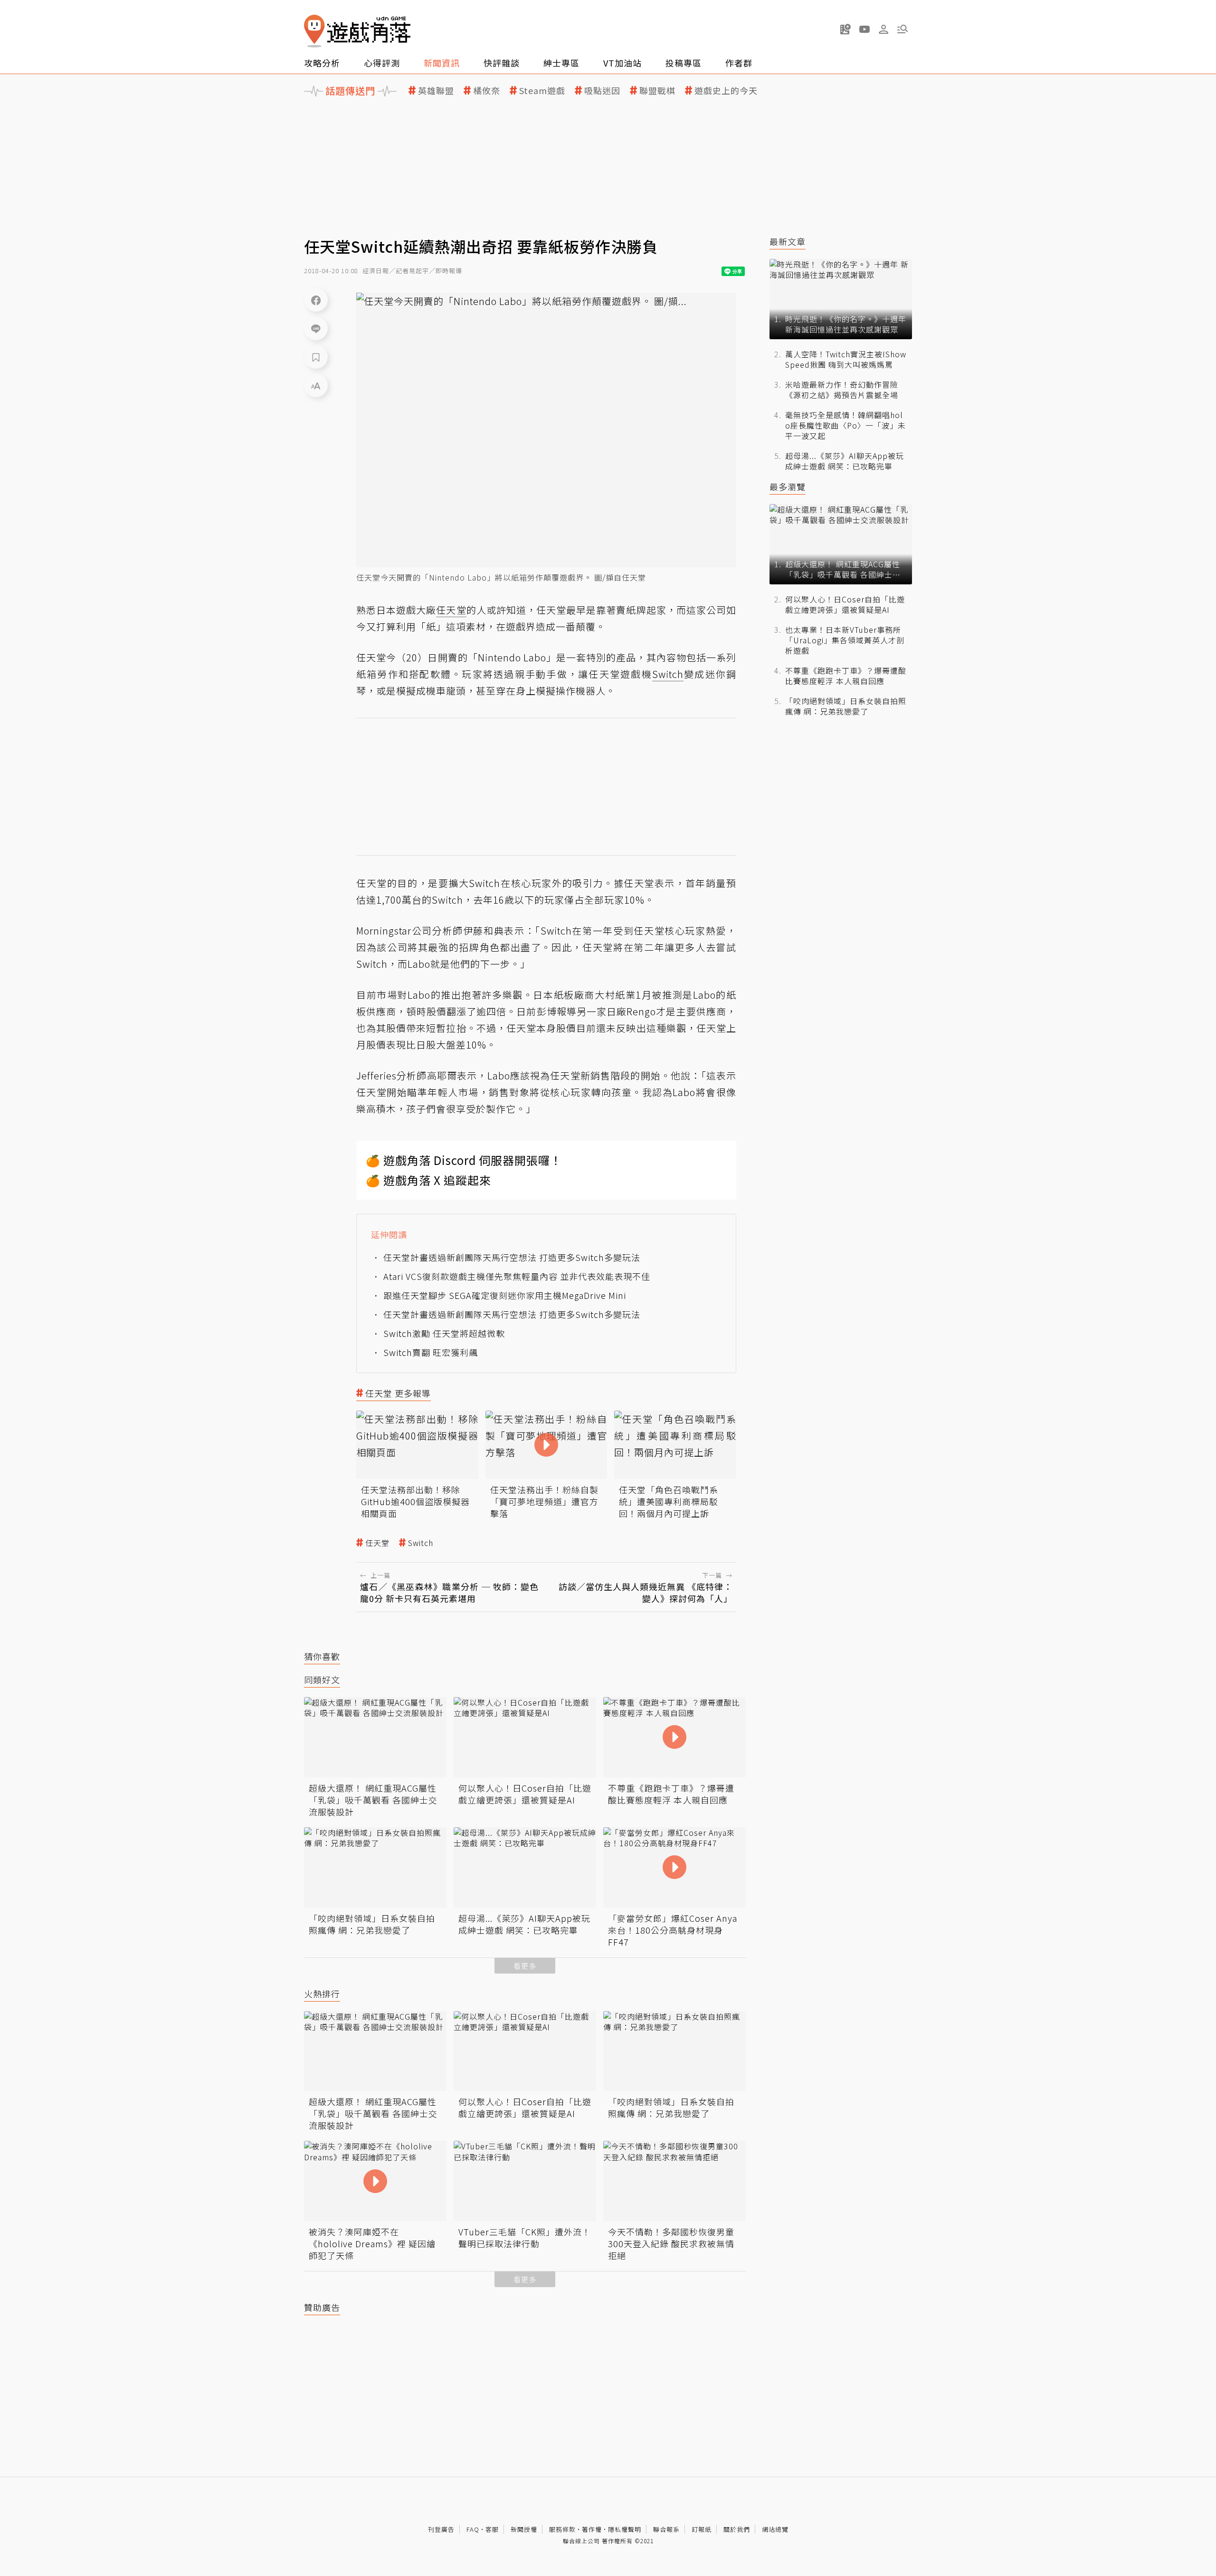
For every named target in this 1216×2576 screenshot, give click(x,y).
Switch (421, 1543)
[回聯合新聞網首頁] (314, 31)
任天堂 (377, 1543)
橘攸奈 (487, 91)
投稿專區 (684, 63)
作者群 (739, 63)
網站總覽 (775, 2529)
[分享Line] (316, 328)
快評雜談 (502, 63)
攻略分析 (322, 63)
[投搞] (845, 29)
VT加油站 (622, 63)
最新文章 (788, 242)
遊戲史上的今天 (726, 91)
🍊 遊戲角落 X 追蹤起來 (428, 1180)
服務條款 (562, 2529)
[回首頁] (357, 31)
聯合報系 (666, 2529)
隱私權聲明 (625, 2529)
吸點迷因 (602, 91)
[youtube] (864, 29)
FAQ (473, 2529)
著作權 (592, 2529)
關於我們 (737, 2529)
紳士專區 (561, 63)
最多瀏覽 (788, 487)
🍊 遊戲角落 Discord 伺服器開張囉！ (464, 1160)
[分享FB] (316, 300)
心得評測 (382, 63)
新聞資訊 (442, 63)
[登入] (883, 29)
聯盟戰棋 (657, 91)
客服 (492, 2529)
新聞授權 (524, 2529)
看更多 (525, 1966)
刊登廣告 (441, 2529)
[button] (902, 29)
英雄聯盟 (436, 91)
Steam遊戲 (542, 91)
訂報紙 (702, 2529)
